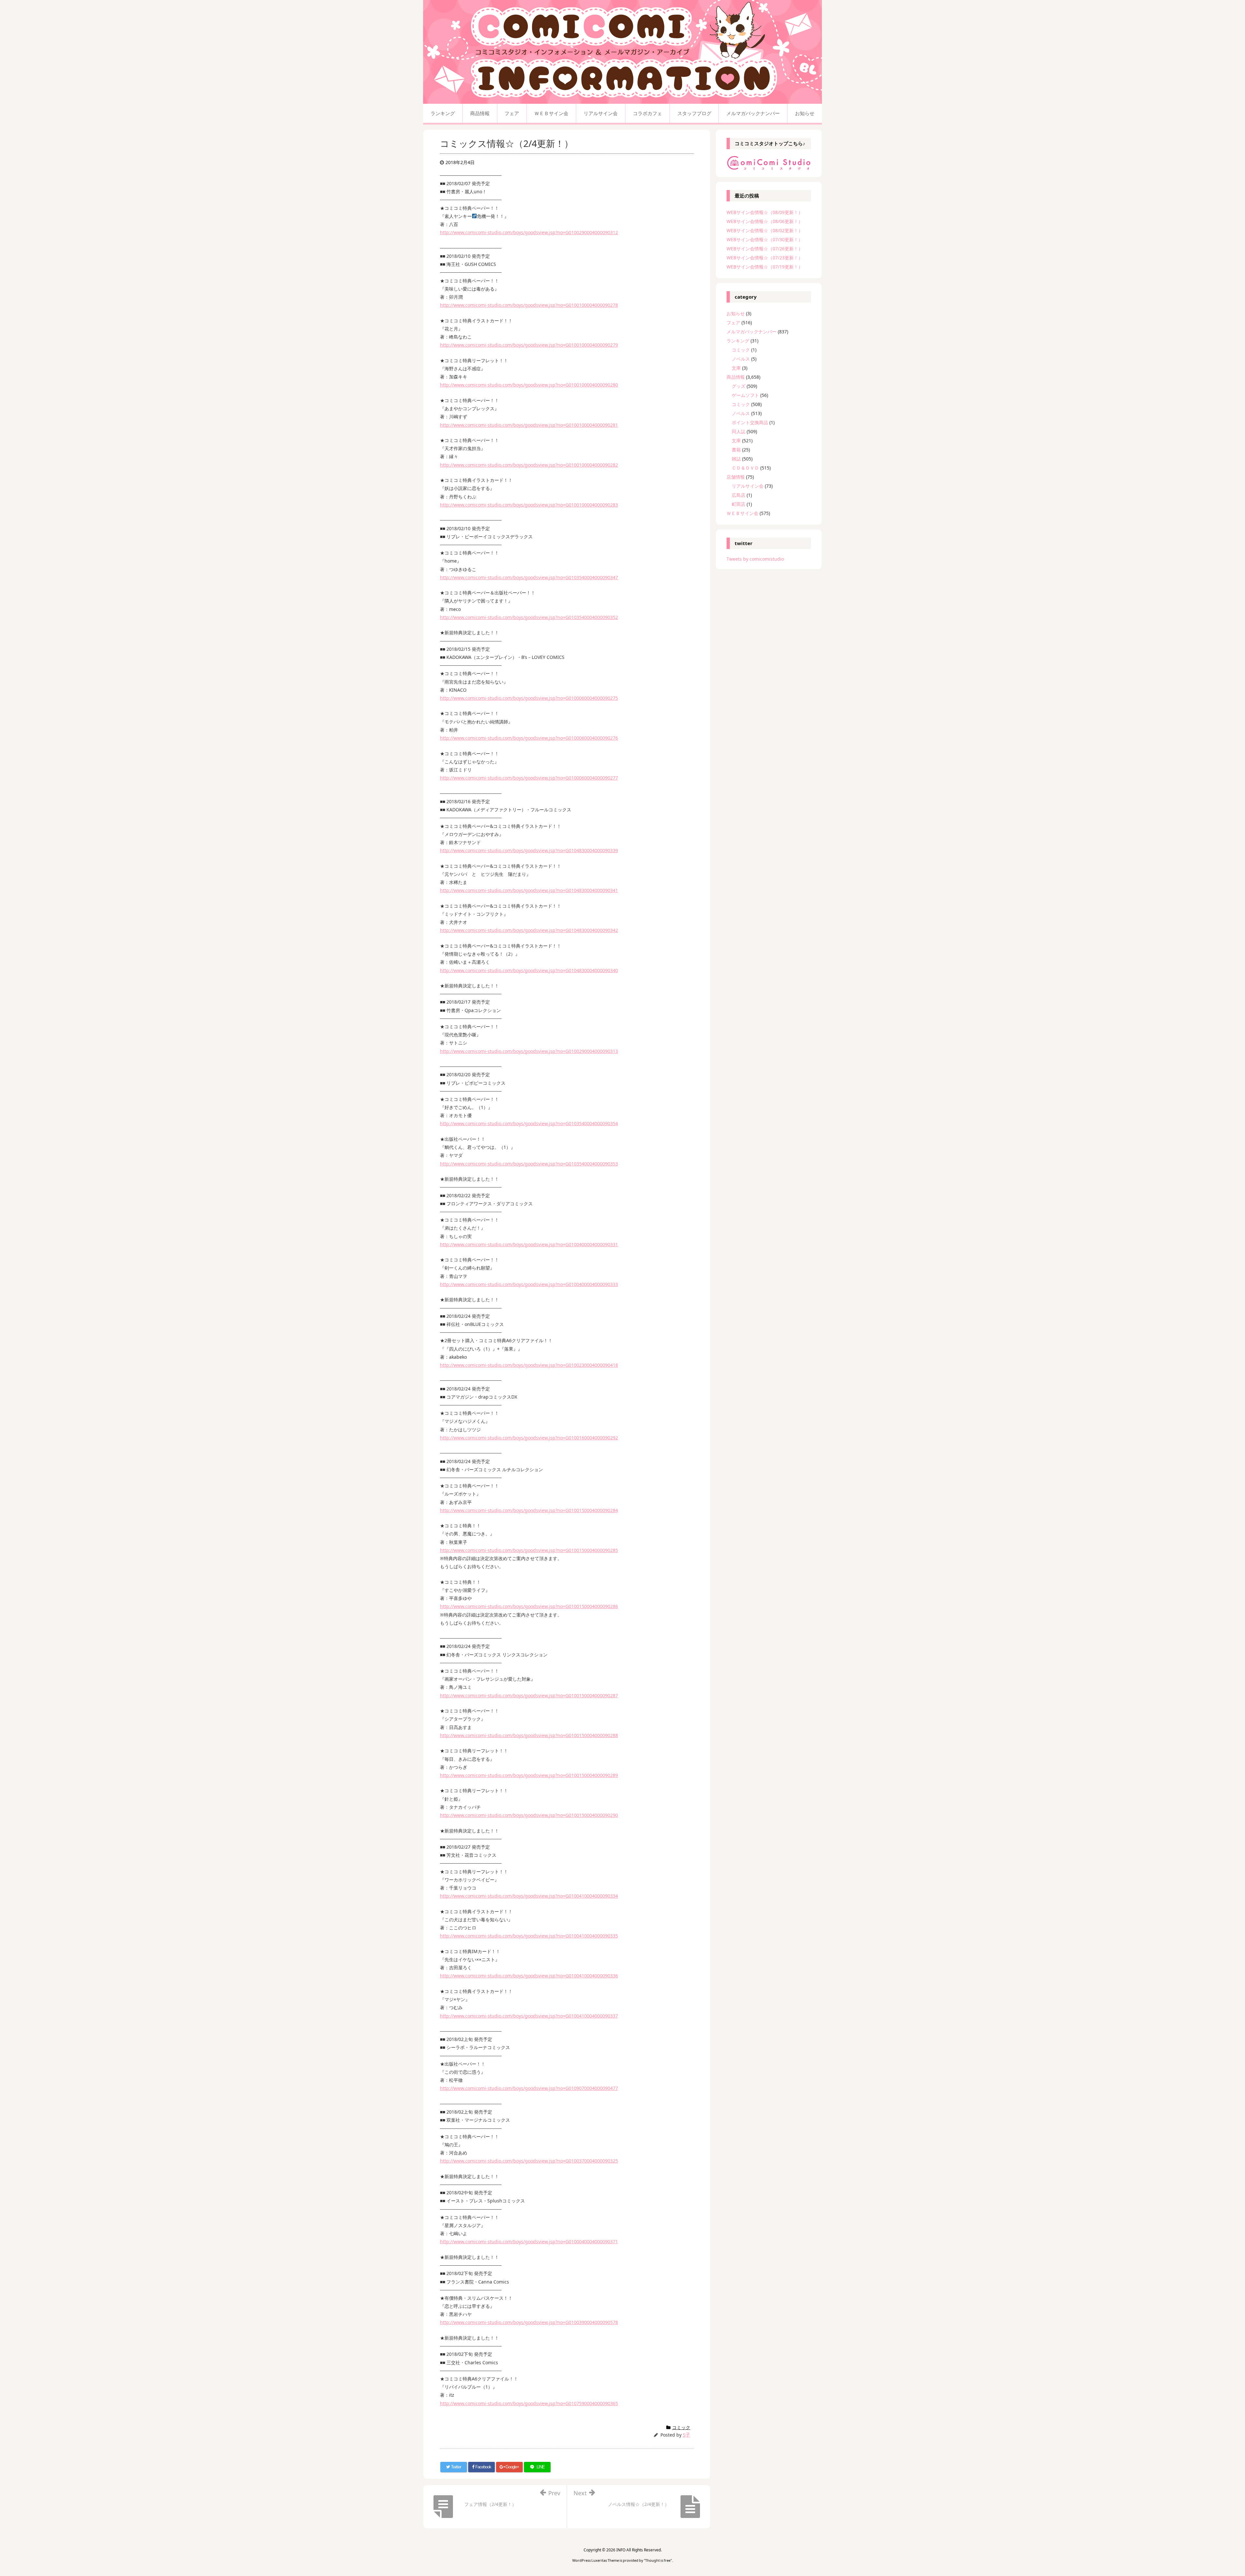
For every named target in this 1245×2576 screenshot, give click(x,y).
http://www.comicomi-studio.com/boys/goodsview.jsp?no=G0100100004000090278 (529, 305)
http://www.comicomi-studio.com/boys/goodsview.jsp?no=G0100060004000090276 (529, 738)
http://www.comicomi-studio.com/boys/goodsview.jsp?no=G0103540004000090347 (529, 577)
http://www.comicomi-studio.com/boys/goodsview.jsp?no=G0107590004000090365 (529, 2403)
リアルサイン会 (748, 486)
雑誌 (736, 459)
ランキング (738, 341)
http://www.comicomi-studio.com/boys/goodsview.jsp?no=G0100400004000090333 (529, 1284)
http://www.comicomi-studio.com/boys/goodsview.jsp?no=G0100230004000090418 (529, 1365)
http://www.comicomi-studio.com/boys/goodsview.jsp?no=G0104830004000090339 (529, 850)
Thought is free (658, 2560)
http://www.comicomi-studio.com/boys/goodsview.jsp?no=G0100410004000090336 (529, 1976)
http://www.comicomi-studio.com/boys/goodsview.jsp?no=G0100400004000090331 (529, 1244)
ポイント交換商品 (750, 422)
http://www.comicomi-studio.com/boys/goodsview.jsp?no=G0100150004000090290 (529, 1815)
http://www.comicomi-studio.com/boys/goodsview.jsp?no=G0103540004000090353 (529, 1164)
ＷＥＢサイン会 (742, 513)
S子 (687, 2435)
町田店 (739, 504)
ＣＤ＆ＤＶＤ (745, 468)
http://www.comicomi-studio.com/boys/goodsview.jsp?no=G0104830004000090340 (529, 970)
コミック (681, 2427)
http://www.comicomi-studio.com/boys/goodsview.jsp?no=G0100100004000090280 (529, 385)
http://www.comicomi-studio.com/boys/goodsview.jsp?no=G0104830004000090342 (529, 930)
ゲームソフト (745, 395)
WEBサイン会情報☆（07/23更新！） (765, 258)
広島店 (739, 495)
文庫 (736, 368)
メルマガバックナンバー (752, 332)
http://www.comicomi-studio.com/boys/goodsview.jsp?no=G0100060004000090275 (529, 698)
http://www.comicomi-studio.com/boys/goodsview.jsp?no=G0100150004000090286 (529, 1606)
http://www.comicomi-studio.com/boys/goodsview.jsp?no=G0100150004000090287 (529, 1695)
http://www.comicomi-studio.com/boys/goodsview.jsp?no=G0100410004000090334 (529, 1896)
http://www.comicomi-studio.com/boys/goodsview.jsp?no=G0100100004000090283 (529, 505)
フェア (733, 322)
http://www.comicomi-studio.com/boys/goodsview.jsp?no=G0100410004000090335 (529, 1936)
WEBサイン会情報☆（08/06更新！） (765, 221)
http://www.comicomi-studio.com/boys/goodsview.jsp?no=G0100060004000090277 (529, 778)
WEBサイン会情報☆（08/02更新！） (765, 230)
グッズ (739, 386)
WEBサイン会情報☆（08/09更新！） (765, 212)
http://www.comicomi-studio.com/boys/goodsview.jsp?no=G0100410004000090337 (529, 2016)
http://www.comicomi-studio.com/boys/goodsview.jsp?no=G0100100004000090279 (529, 345)
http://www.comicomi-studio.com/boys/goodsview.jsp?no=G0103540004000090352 (529, 617)
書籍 (736, 450)
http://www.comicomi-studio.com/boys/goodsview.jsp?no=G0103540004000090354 (529, 1123)
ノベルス (741, 359)
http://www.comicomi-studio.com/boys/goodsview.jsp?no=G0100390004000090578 (529, 2322)
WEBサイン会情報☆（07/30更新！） (765, 239)
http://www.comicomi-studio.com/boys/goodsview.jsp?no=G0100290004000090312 (529, 232)
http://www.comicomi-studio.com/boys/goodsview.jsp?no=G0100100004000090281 (529, 425)
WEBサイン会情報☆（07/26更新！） (765, 249)
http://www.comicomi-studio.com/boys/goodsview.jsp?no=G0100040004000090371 (529, 2242)
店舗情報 (736, 477)
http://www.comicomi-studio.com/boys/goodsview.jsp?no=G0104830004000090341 (529, 890)
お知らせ (736, 313)
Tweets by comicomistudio (755, 559)
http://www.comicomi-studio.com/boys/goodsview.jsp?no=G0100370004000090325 (529, 2161)
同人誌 (739, 431)
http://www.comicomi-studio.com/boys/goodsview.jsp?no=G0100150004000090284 (529, 1510)
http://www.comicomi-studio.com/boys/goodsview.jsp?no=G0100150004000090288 (529, 1735)
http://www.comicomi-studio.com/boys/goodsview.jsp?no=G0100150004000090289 (529, 1775)
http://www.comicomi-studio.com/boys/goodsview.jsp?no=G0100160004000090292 (529, 1438)
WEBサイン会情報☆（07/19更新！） (765, 267)
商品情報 (736, 377)
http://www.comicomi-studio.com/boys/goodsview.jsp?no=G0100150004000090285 (529, 1550)
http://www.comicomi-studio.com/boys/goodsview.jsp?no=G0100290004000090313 (529, 1051)
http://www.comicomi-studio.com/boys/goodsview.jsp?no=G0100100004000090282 (529, 465)
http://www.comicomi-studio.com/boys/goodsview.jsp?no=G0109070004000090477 (529, 2088)
